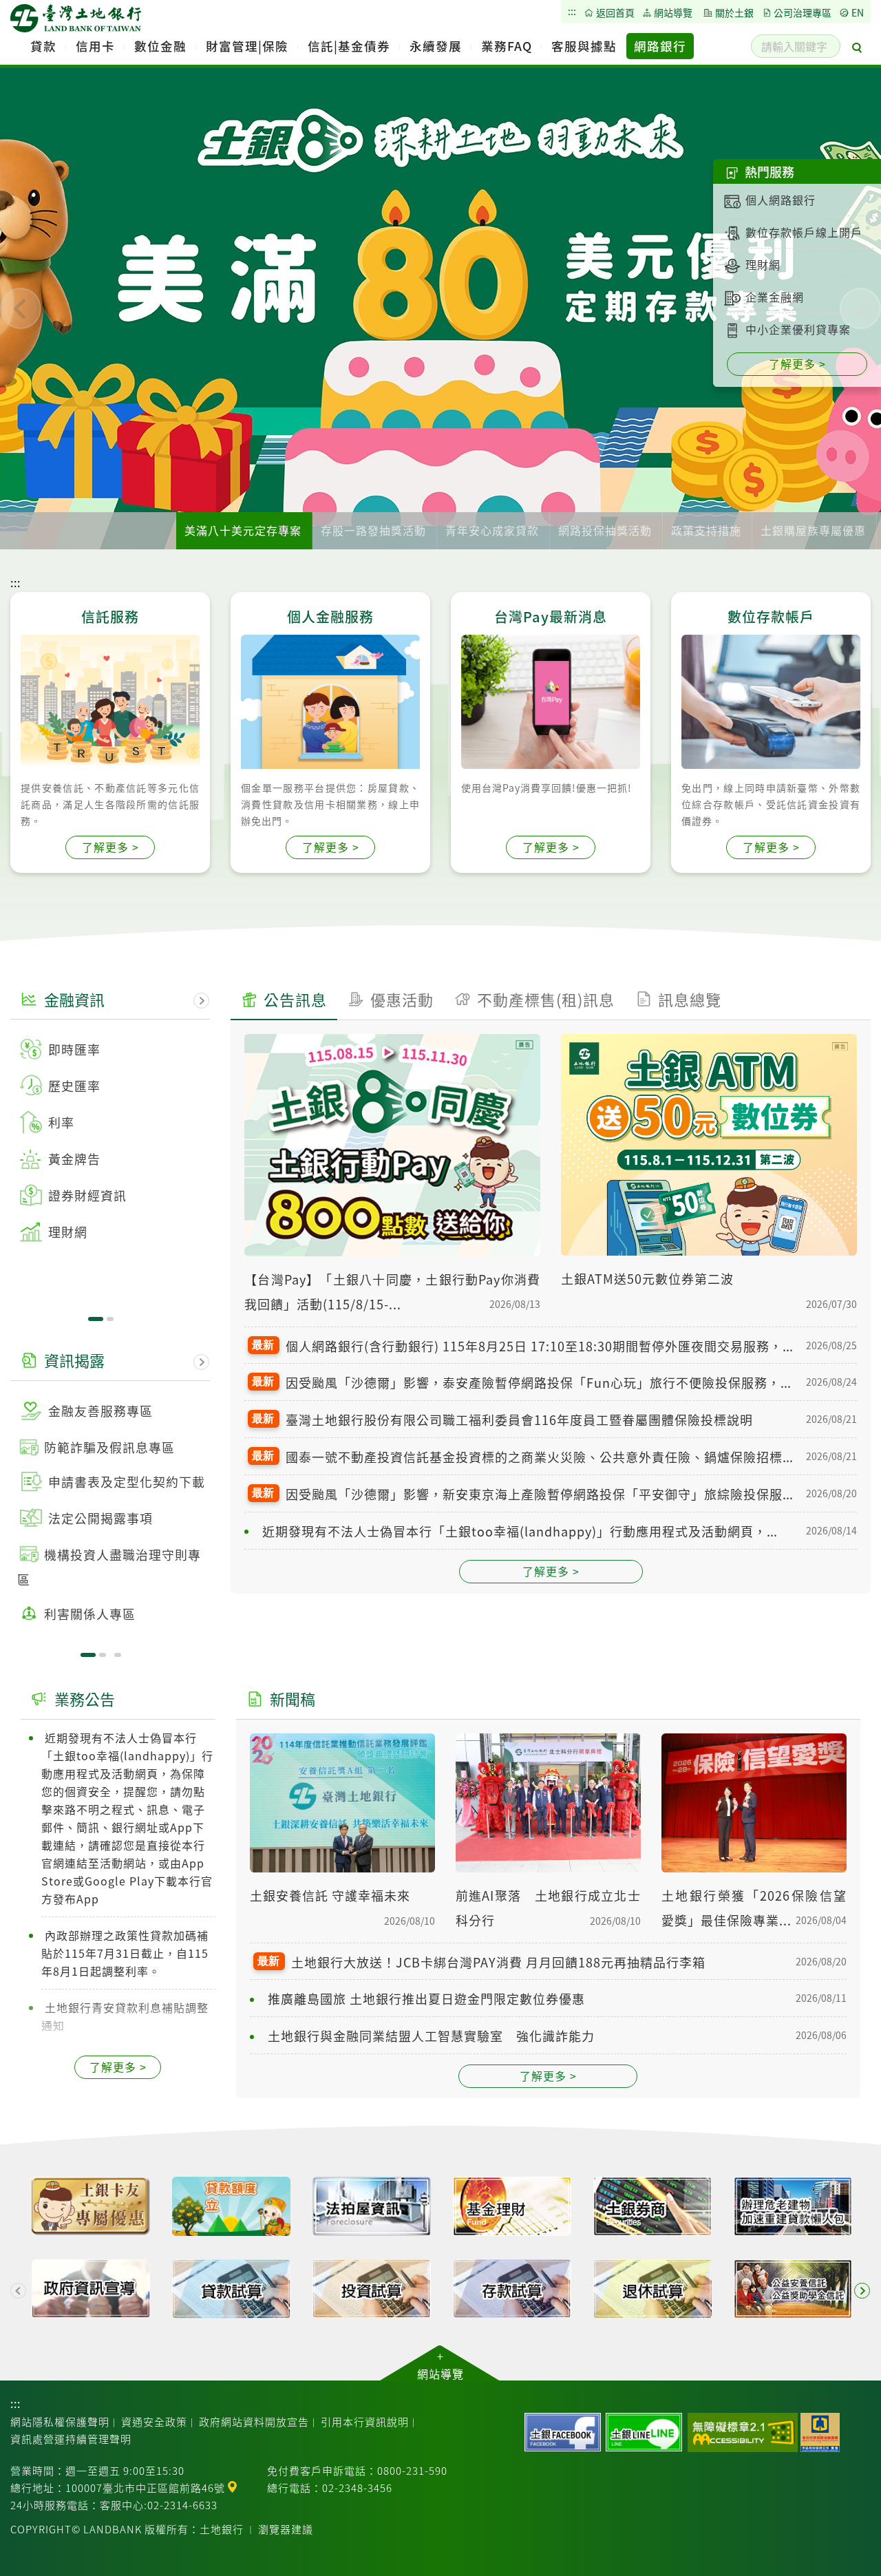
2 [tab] (110, 1319)
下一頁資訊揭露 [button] (202, 1362)
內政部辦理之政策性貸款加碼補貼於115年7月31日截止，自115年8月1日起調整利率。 (125, 1953)
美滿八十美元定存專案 (243, 530)
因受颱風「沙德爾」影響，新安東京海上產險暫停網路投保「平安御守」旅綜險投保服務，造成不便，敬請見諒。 (541, 1494)
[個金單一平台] (91, 2208)
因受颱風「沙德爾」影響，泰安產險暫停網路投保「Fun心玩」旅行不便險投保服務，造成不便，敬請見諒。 (541, 1382)
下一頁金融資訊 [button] (202, 1001)
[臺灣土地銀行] (76, 22)
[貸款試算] (231, 2291)
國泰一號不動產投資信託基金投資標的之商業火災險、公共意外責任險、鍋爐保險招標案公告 (541, 1457)
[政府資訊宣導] (91, 2291)
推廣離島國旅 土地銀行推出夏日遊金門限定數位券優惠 (426, 1998)
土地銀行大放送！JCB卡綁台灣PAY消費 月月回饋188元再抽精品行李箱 (498, 1962)
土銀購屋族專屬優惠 (813, 530)
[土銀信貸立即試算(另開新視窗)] (231, 2208)
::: (15, 582)
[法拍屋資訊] (372, 2208)
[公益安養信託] (793, 2291)
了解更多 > (551, 1571)
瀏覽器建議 (286, 2529)
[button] (21, 308)
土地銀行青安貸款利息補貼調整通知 (125, 2016)
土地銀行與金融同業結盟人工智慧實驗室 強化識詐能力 (431, 2036)
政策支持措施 (706, 530)
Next (862, 2291)
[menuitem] (43, 46)
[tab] (284, 1002)
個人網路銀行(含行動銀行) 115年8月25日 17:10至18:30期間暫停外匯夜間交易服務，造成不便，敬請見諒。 (541, 1346)
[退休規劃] (652, 2291)
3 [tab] (118, 1655)
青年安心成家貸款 (492, 530)
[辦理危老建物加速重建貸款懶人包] (793, 2208)
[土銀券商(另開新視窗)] (652, 2208)
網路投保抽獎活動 (605, 530)
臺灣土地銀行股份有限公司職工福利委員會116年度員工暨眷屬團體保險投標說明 (519, 1419)
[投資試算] (372, 2291)
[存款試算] (512, 2291)
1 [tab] (96, 1319)
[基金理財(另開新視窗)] (512, 2208)
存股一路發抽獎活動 (373, 530)
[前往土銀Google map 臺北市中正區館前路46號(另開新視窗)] (232, 2485)
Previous (19, 2291)
